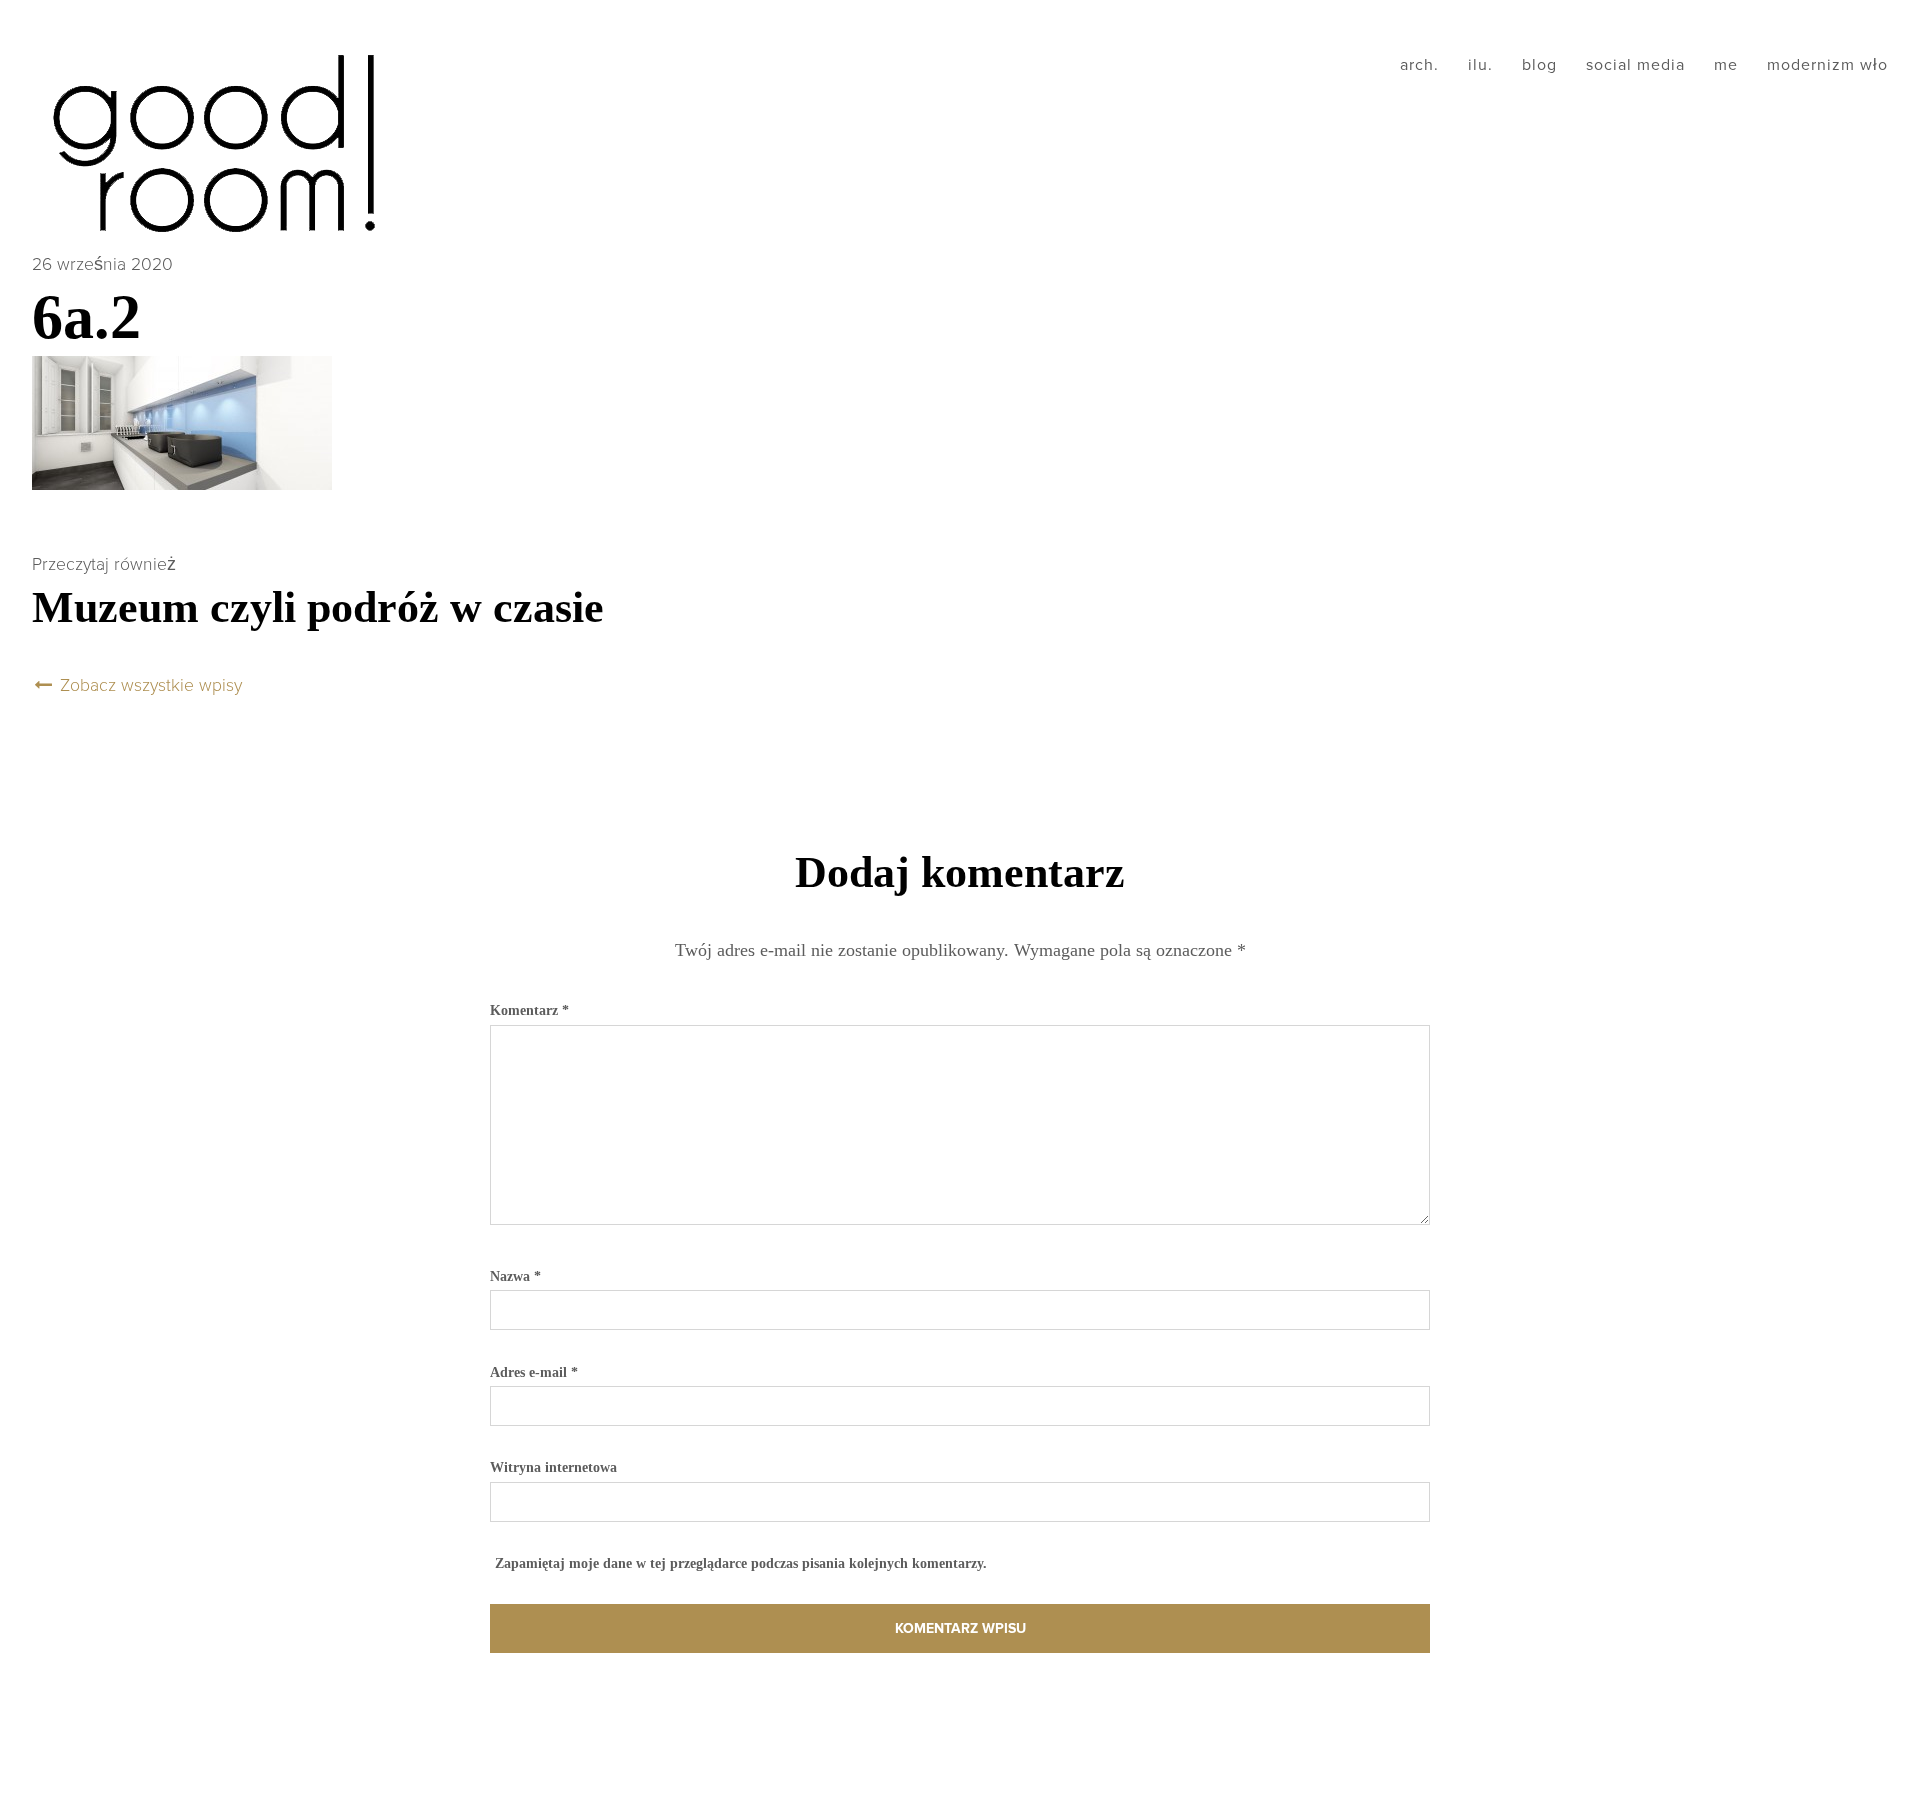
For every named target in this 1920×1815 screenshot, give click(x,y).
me (1726, 65)
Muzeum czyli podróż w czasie (318, 607)
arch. (1419, 65)
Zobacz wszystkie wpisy (148, 685)
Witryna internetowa (553, 1467)
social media (1635, 65)
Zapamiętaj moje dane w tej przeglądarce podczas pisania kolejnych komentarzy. (741, 1563)
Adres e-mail (534, 1372)
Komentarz (529, 1010)
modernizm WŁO (1827, 65)
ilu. (1480, 65)
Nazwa (515, 1276)
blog (1539, 65)
